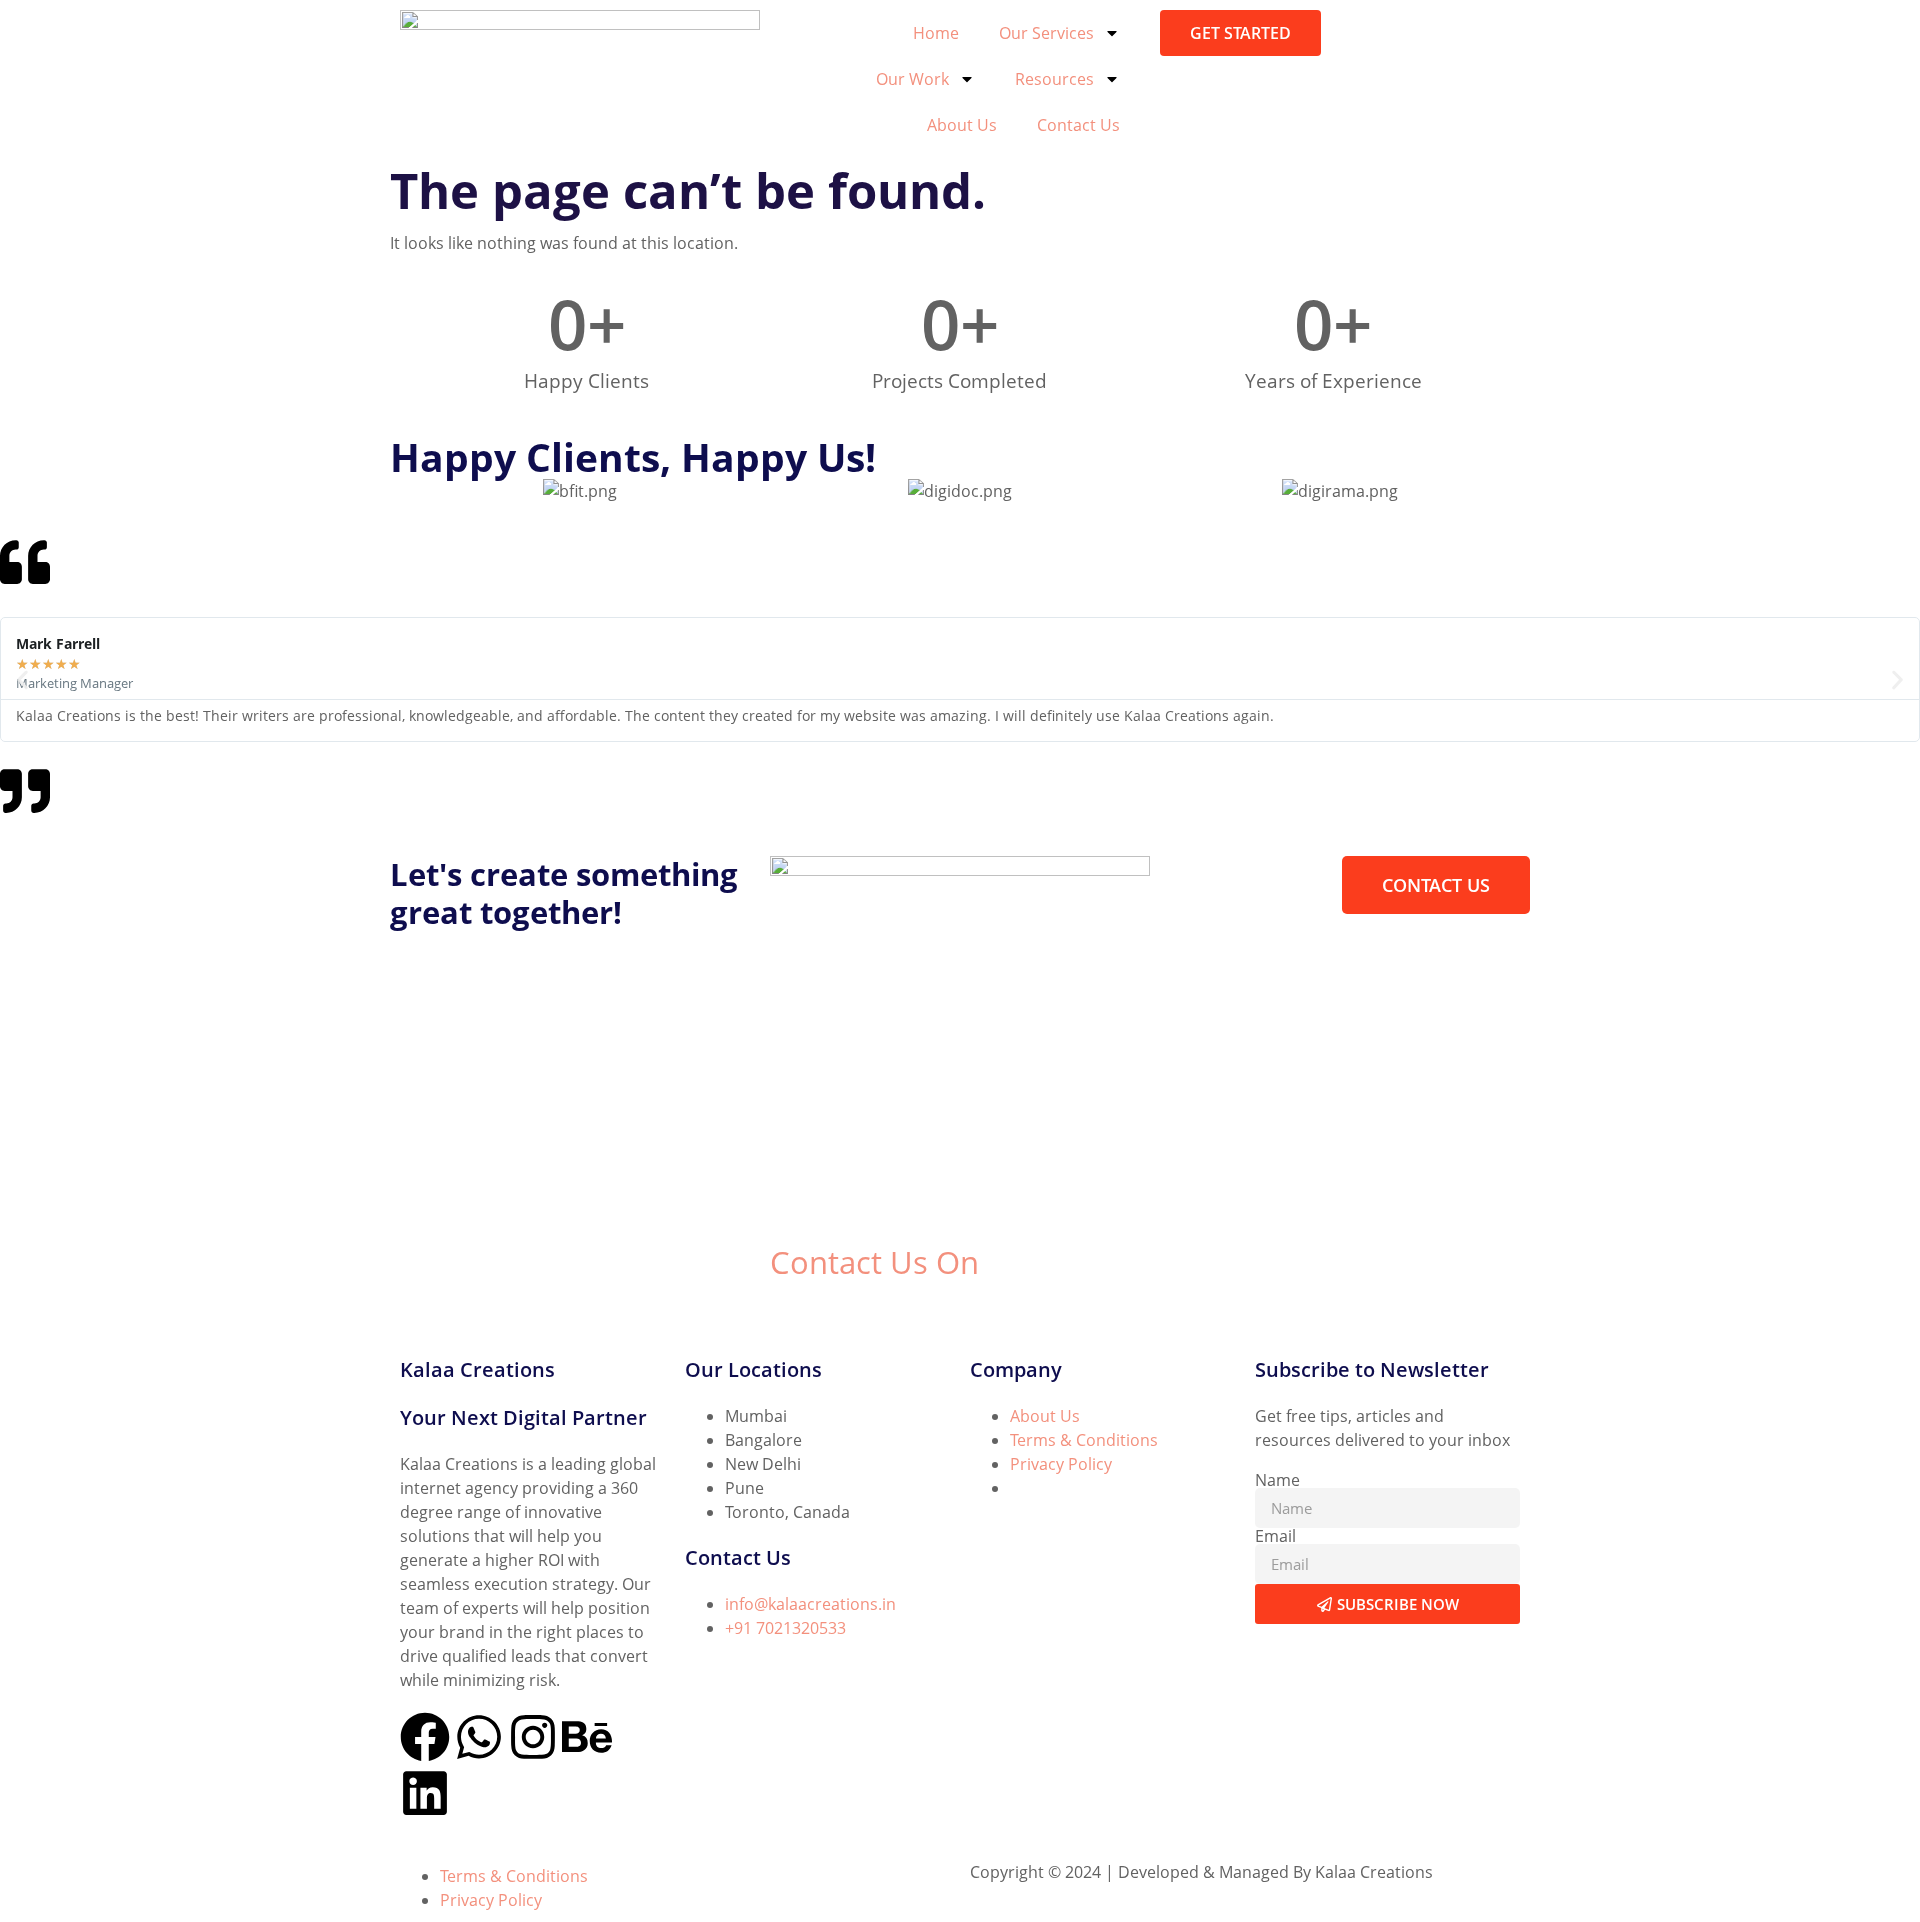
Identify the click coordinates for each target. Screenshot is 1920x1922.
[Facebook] (425, 1737)
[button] (22, 679)
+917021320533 (828, 1310)
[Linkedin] (425, 1793)
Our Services (1046, 33)
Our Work (912, 79)
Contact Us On (874, 1262)
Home (936, 33)
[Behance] (587, 1737)
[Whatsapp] (479, 1737)
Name (1277, 1480)
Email (1275, 1536)
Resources (1054, 79)
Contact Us (1078, 125)
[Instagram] (533, 1737)
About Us (962, 125)
